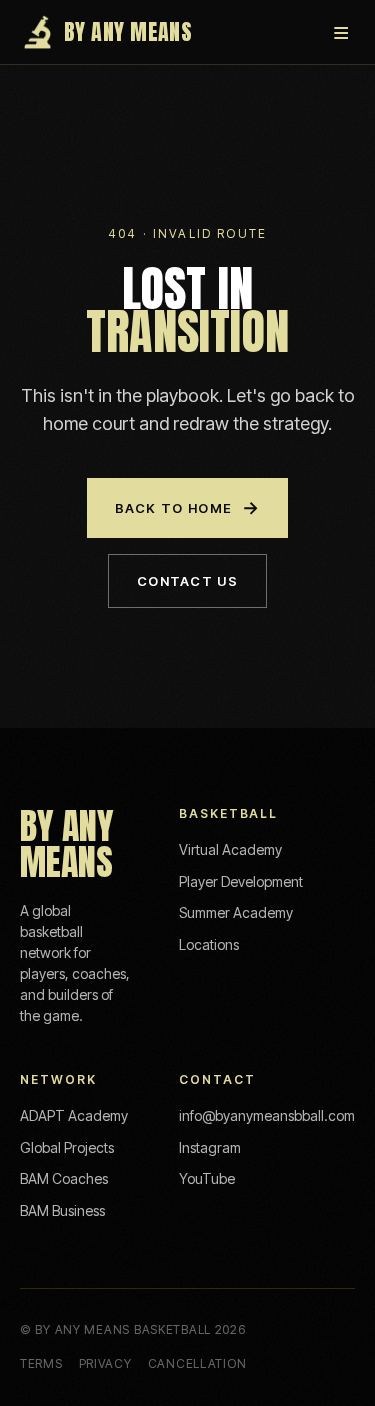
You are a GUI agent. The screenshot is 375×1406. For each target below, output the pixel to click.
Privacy (105, 1363)
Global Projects (67, 1147)
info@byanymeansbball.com (267, 1115)
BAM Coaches (64, 1178)
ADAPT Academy (74, 1115)
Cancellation (197, 1363)
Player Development (241, 881)
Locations (209, 944)
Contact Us (187, 581)
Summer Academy (236, 912)
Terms (41, 1363)
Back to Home (188, 507)
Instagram (210, 1147)
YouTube (207, 1178)
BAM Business (62, 1210)
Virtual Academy (230, 849)
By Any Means (128, 31)
